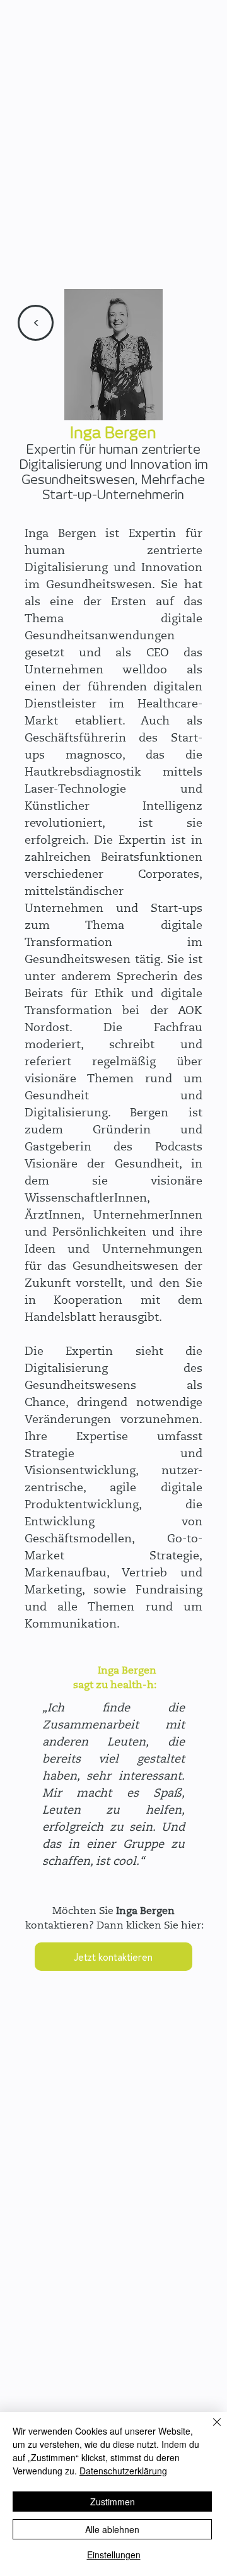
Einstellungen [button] (114, 2555)
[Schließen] (209, 2430)
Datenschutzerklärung (123, 2471)
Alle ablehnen (112, 2529)
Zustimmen (113, 2502)
